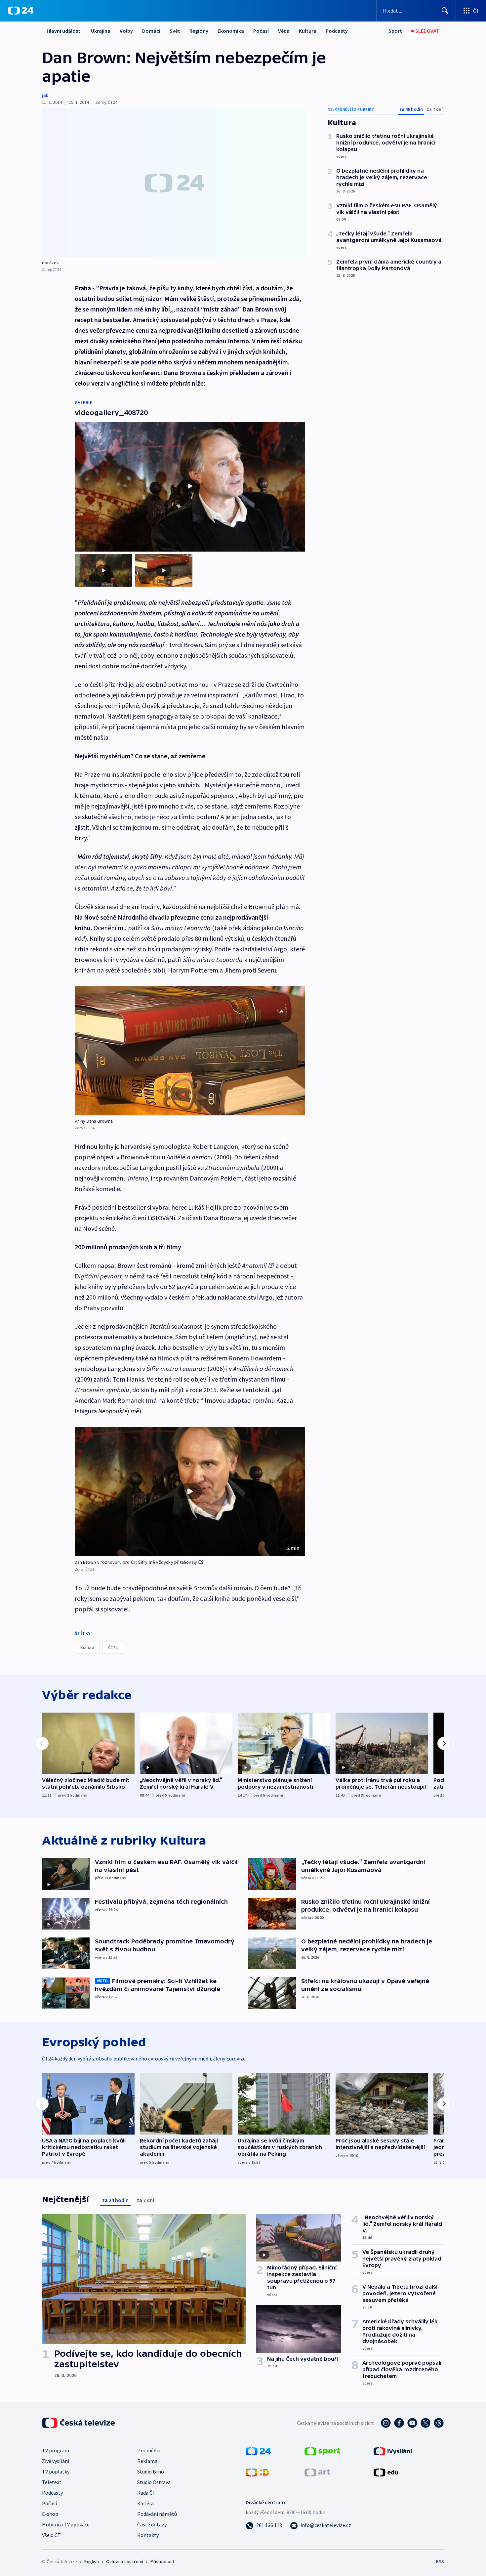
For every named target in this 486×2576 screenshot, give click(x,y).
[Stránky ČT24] (258, 2451)
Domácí (151, 31)
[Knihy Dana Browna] (190, 1051)
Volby (126, 31)
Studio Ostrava (154, 2482)
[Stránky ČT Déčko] (257, 2472)
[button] (190, 1492)
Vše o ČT (51, 2535)
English (91, 2561)
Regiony (199, 31)
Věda (284, 31)
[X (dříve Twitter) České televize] (425, 2423)
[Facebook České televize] (399, 2423)
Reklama (147, 2461)
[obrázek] (174, 183)
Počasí (261, 31)
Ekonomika (231, 31)
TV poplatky (56, 2472)
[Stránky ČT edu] (386, 2472)
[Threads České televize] (439, 2423)
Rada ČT (146, 2493)
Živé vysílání (56, 2461)
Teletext (52, 2482)
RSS (440, 2561)
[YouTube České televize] (412, 2423)
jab (45, 95)
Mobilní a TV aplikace (66, 2524)
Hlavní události (64, 31)
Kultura (308, 31)
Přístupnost (162, 2561)
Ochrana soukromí (125, 2561)
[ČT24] (21, 11)
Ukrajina (101, 31)
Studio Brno (151, 2472)
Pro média (149, 2450)
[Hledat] (445, 11)
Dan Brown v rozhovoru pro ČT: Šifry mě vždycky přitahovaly (136, 1562)
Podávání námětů (157, 2514)
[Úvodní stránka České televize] (79, 2423)
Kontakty (148, 2535)
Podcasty (337, 31)
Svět (175, 31)
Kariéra (145, 2503)
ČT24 (113, 1647)
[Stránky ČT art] (317, 2472)
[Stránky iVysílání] (393, 2451)
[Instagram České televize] (386, 2423)
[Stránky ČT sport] (322, 2451)
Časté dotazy (152, 2524)
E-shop (50, 2514)
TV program (56, 2450)
